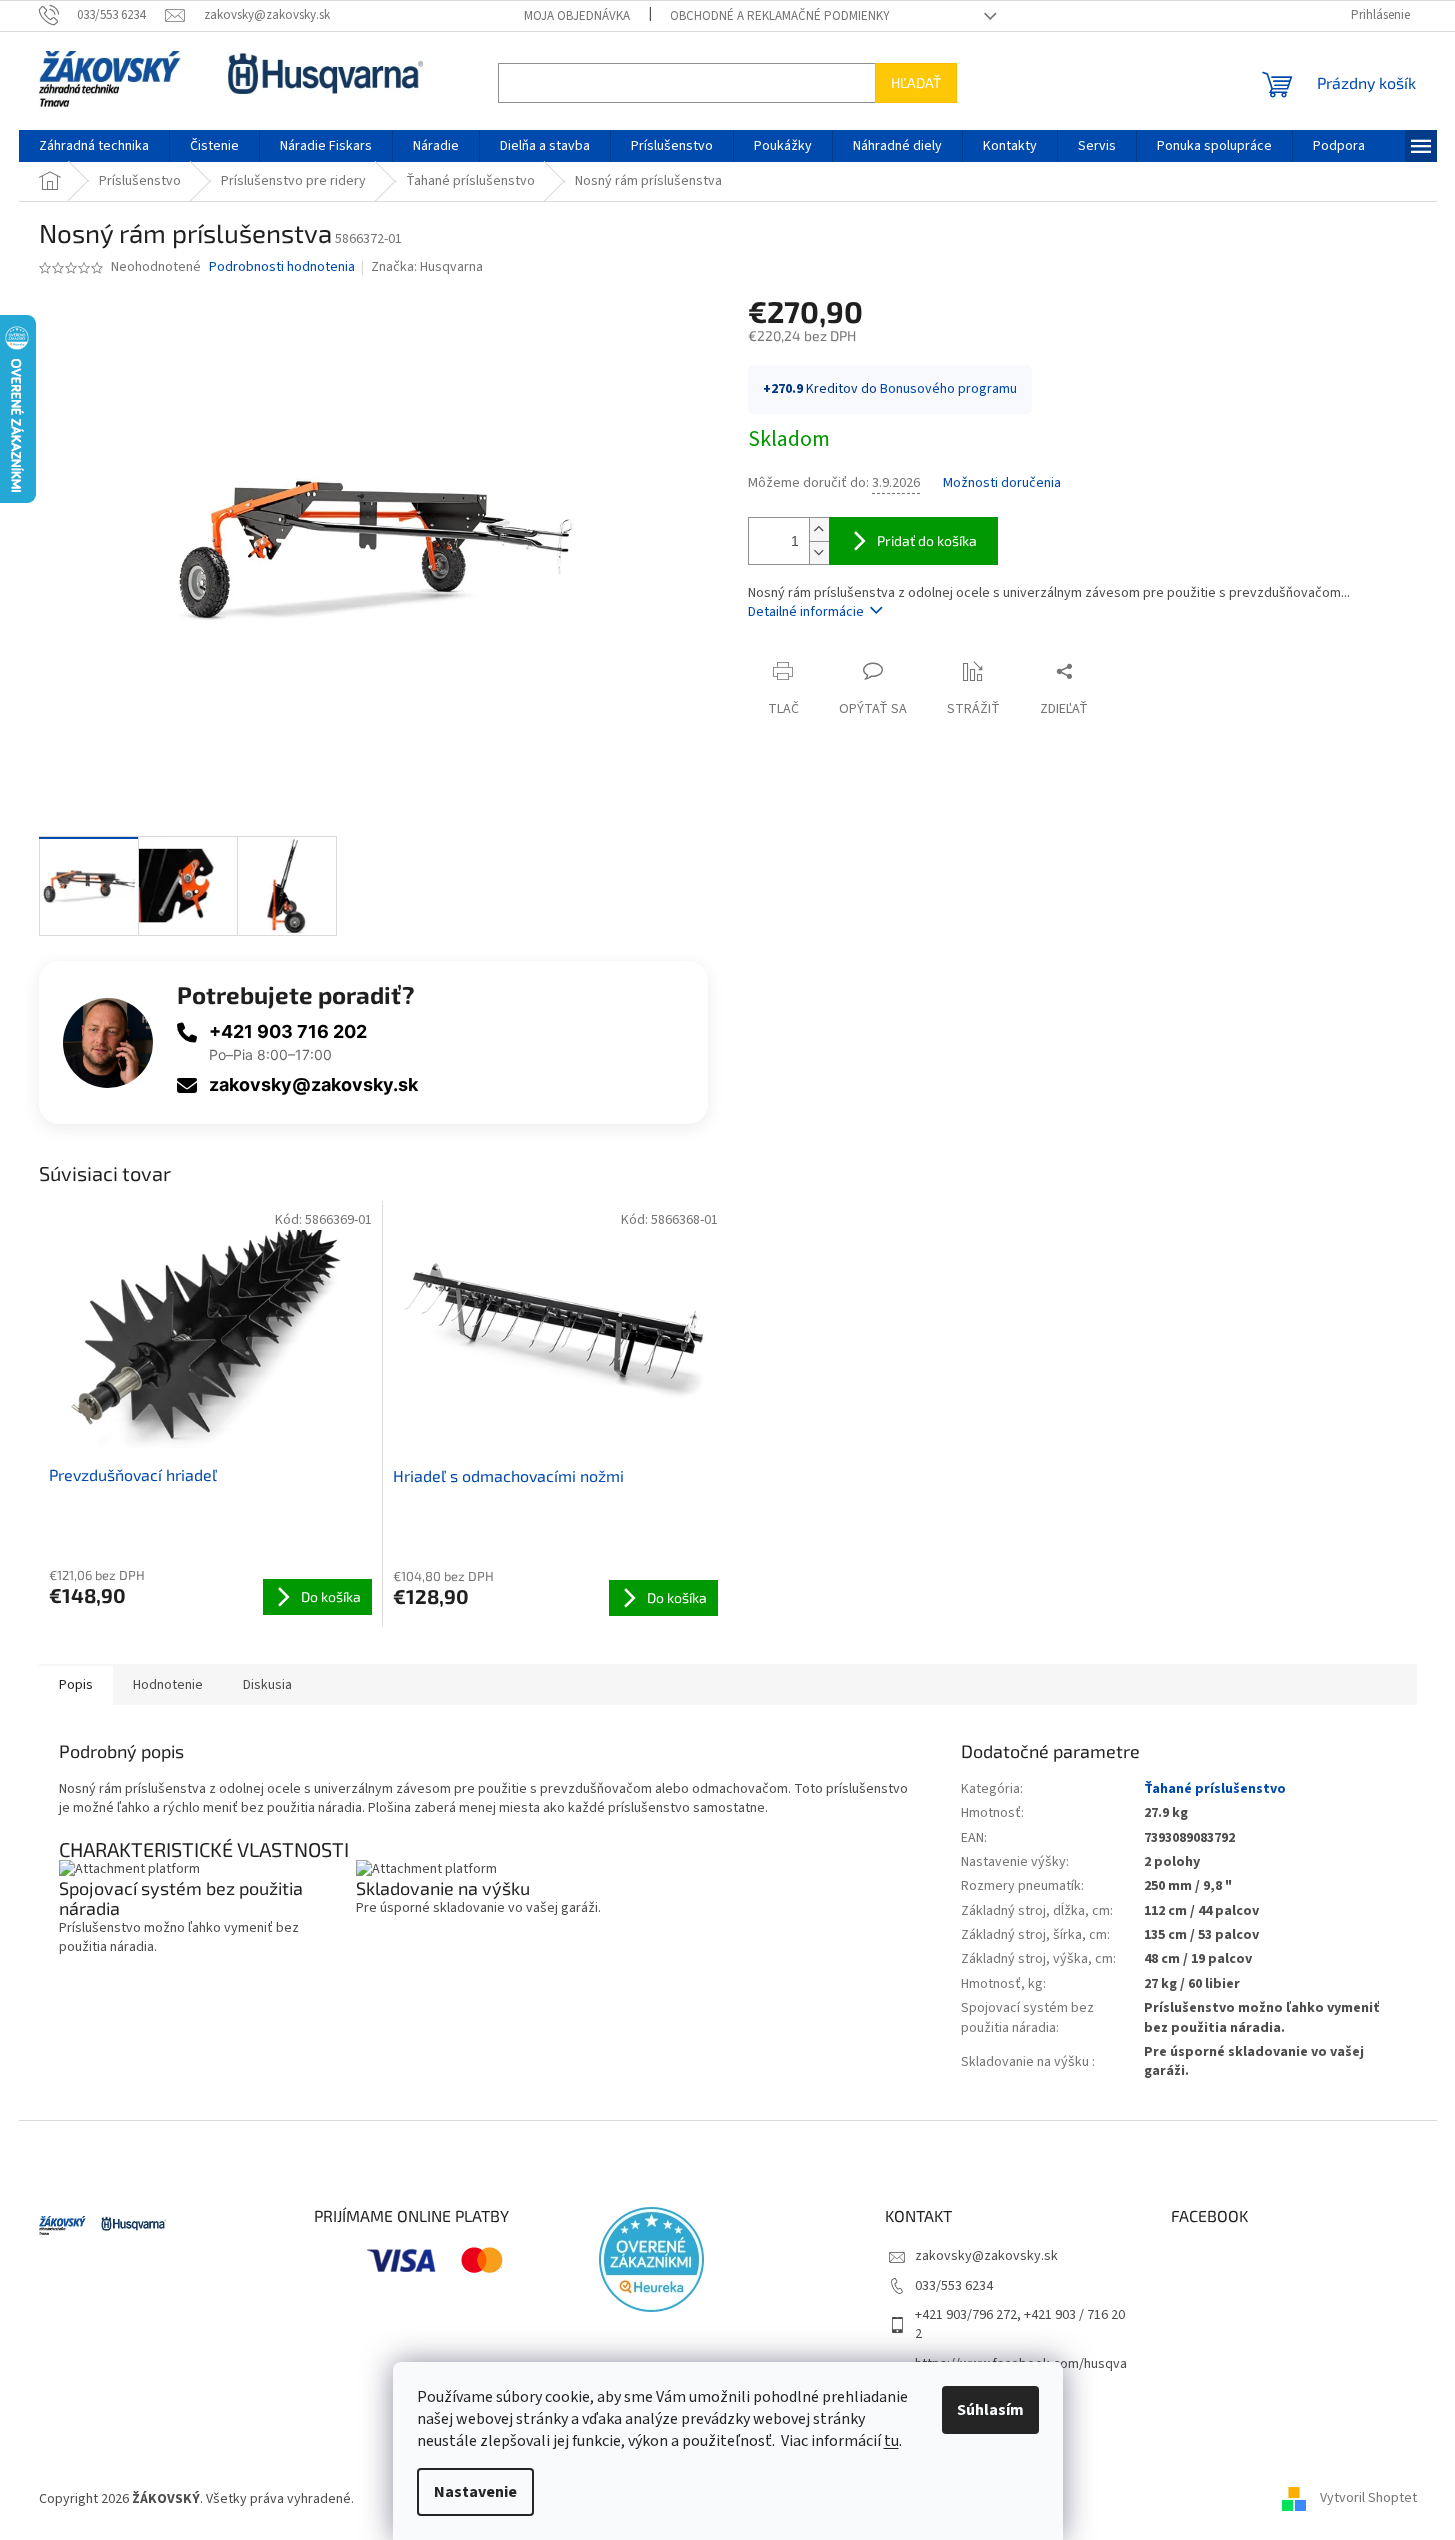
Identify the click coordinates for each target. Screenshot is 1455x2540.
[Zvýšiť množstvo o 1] (819, 529)
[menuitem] (94, 146)
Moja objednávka (577, 16)
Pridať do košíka (927, 540)
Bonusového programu (948, 389)
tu (891, 2441)
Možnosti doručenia (1002, 483)
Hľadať (916, 82)
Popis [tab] (76, 1685)
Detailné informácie (806, 612)
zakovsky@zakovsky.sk (313, 1084)
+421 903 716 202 (288, 1031)
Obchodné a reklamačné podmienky (780, 16)
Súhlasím (990, 2410)
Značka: (427, 267)
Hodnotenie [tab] (168, 1685)
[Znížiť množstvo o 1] (819, 552)
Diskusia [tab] (267, 1685)
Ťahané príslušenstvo (1215, 1789)
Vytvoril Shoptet (1368, 2499)
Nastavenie (475, 2492)
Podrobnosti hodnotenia (282, 267)
